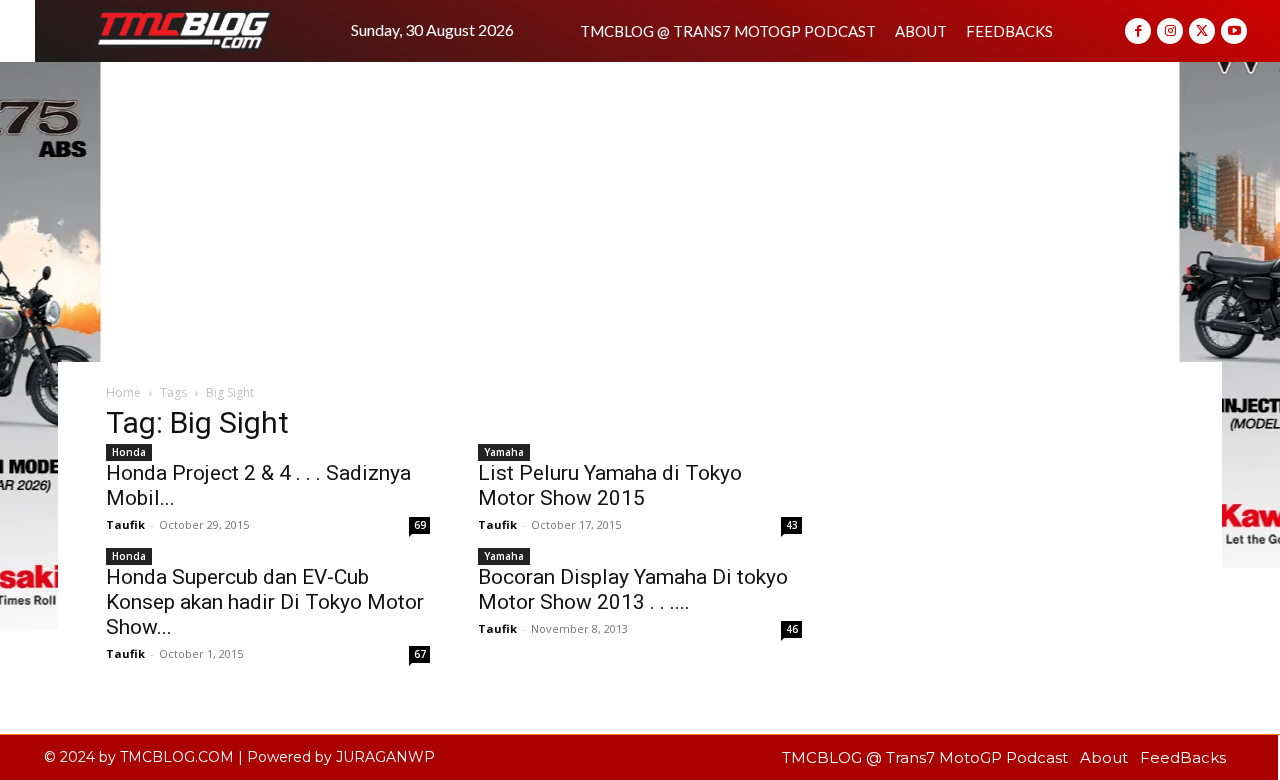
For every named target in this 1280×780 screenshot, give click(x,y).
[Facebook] (1138, 31)
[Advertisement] (640, 212)
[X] (1202, 31)
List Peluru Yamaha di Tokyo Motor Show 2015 (610, 485)
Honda (129, 452)
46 (792, 629)
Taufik (497, 524)
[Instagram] (1170, 31)
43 (792, 525)
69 (420, 525)
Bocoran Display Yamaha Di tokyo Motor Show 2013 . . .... (633, 589)
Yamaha (504, 452)
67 (420, 654)
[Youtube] (1234, 31)
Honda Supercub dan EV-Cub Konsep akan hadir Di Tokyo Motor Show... (265, 602)
